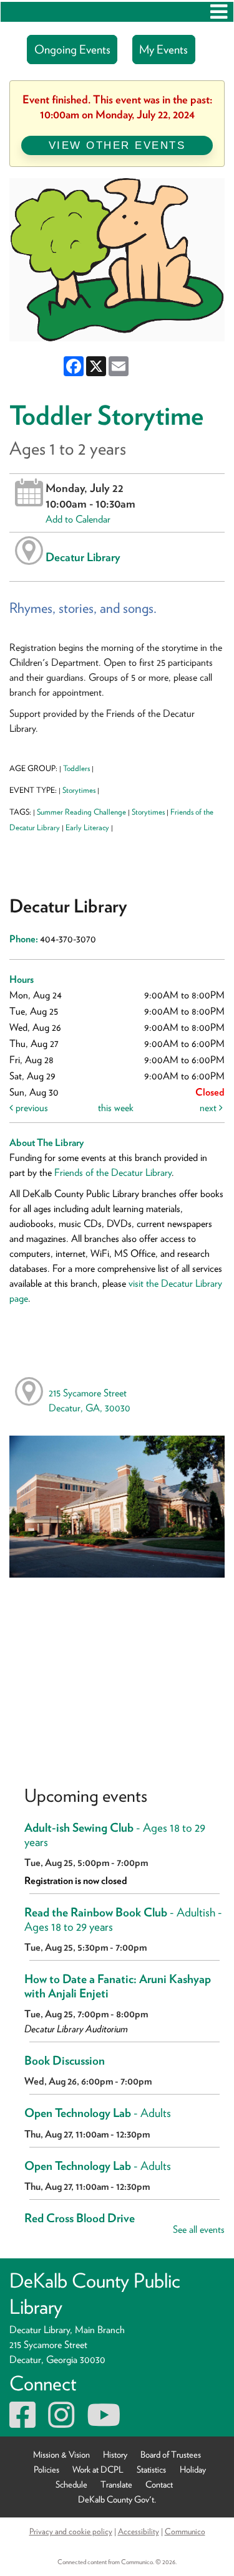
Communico (185, 2531)
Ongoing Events (72, 50)
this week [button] (116, 1108)
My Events (163, 50)
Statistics (151, 2469)
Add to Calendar (78, 519)
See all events (199, 2229)
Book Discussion (65, 2061)
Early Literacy (87, 827)
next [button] (209, 1108)
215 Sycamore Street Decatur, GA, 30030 (90, 1400)
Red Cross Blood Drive (80, 2218)
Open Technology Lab (98, 2113)
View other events (117, 145)
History (115, 2454)
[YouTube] (104, 2422)
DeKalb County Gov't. (117, 2499)
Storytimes (79, 790)
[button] (219, 12)
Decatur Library (83, 557)
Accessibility (139, 2531)
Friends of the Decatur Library (113, 1172)
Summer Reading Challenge (81, 812)
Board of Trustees (171, 2454)
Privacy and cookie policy (71, 2531)
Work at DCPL (98, 2469)
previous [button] (31, 1108)
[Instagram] (61, 2422)
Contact (159, 2484)
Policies (46, 2469)
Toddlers (76, 768)
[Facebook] (22, 2422)
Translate (116, 2484)
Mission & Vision (61, 2454)
